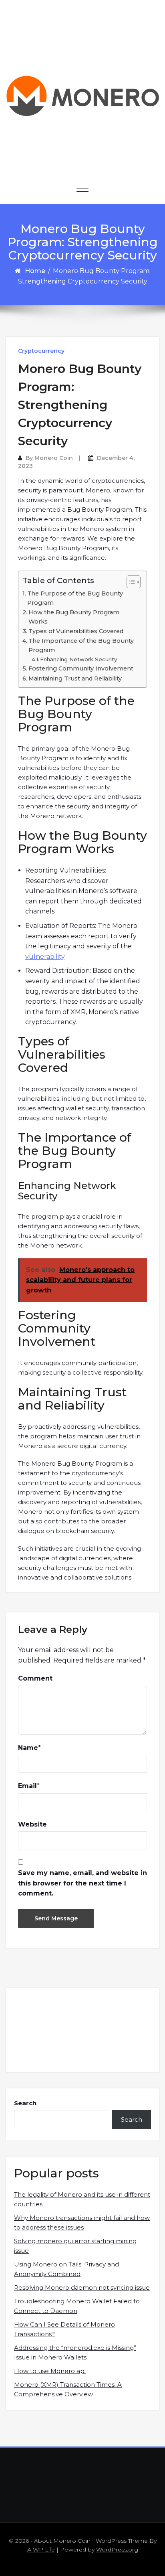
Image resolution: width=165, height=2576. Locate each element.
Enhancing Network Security (78, 659)
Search (25, 2103)
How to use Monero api (50, 2371)
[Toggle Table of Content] (130, 582)
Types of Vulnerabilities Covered (76, 631)
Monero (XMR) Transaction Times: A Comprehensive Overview (68, 2389)
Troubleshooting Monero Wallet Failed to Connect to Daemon (77, 2306)
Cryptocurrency (41, 351)
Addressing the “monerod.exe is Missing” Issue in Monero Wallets (75, 2352)
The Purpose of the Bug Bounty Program (75, 598)
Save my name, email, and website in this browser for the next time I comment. (82, 1883)
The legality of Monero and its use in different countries (82, 2199)
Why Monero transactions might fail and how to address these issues (82, 2223)
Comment (35, 1678)
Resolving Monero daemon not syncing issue (82, 2287)
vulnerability (45, 957)
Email (27, 1786)
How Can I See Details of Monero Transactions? (64, 2329)
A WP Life (41, 2550)
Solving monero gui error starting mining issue (75, 2246)
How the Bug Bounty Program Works (74, 617)
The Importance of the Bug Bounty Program (81, 645)
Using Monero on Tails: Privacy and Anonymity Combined (66, 2269)
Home (35, 271)
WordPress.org (117, 2550)
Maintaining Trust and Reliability (75, 678)
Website (32, 1824)
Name (28, 1748)
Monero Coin (54, 458)
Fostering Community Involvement (81, 668)
